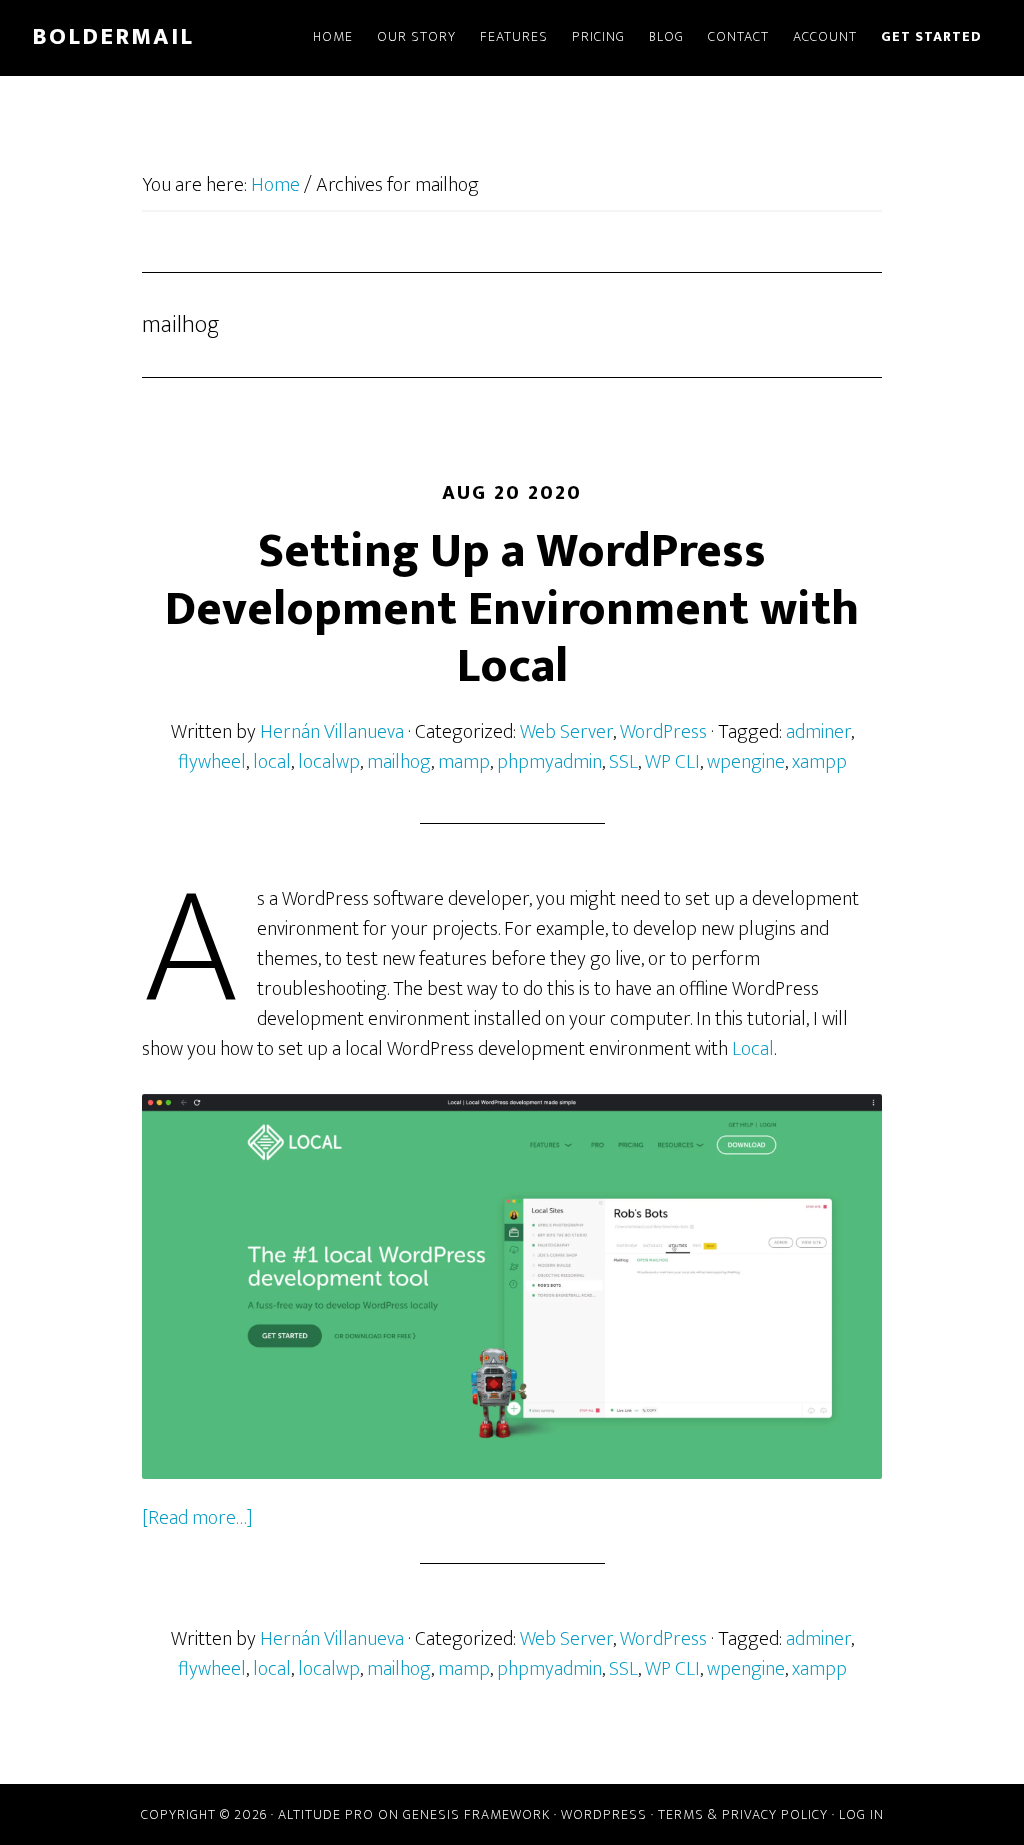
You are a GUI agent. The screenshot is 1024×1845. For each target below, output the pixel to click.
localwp (329, 762)
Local (753, 1049)
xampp (819, 762)
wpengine (746, 762)
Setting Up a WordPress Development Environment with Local (512, 609)
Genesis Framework (476, 1814)
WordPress (663, 732)
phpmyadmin (549, 762)
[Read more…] (197, 1518)
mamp (464, 762)
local (272, 762)
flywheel (212, 762)
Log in (861, 1814)
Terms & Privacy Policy (743, 1814)
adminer (818, 732)
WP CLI (672, 762)
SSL (623, 762)
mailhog (399, 762)
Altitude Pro (326, 1814)
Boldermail (113, 37)
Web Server (566, 732)
